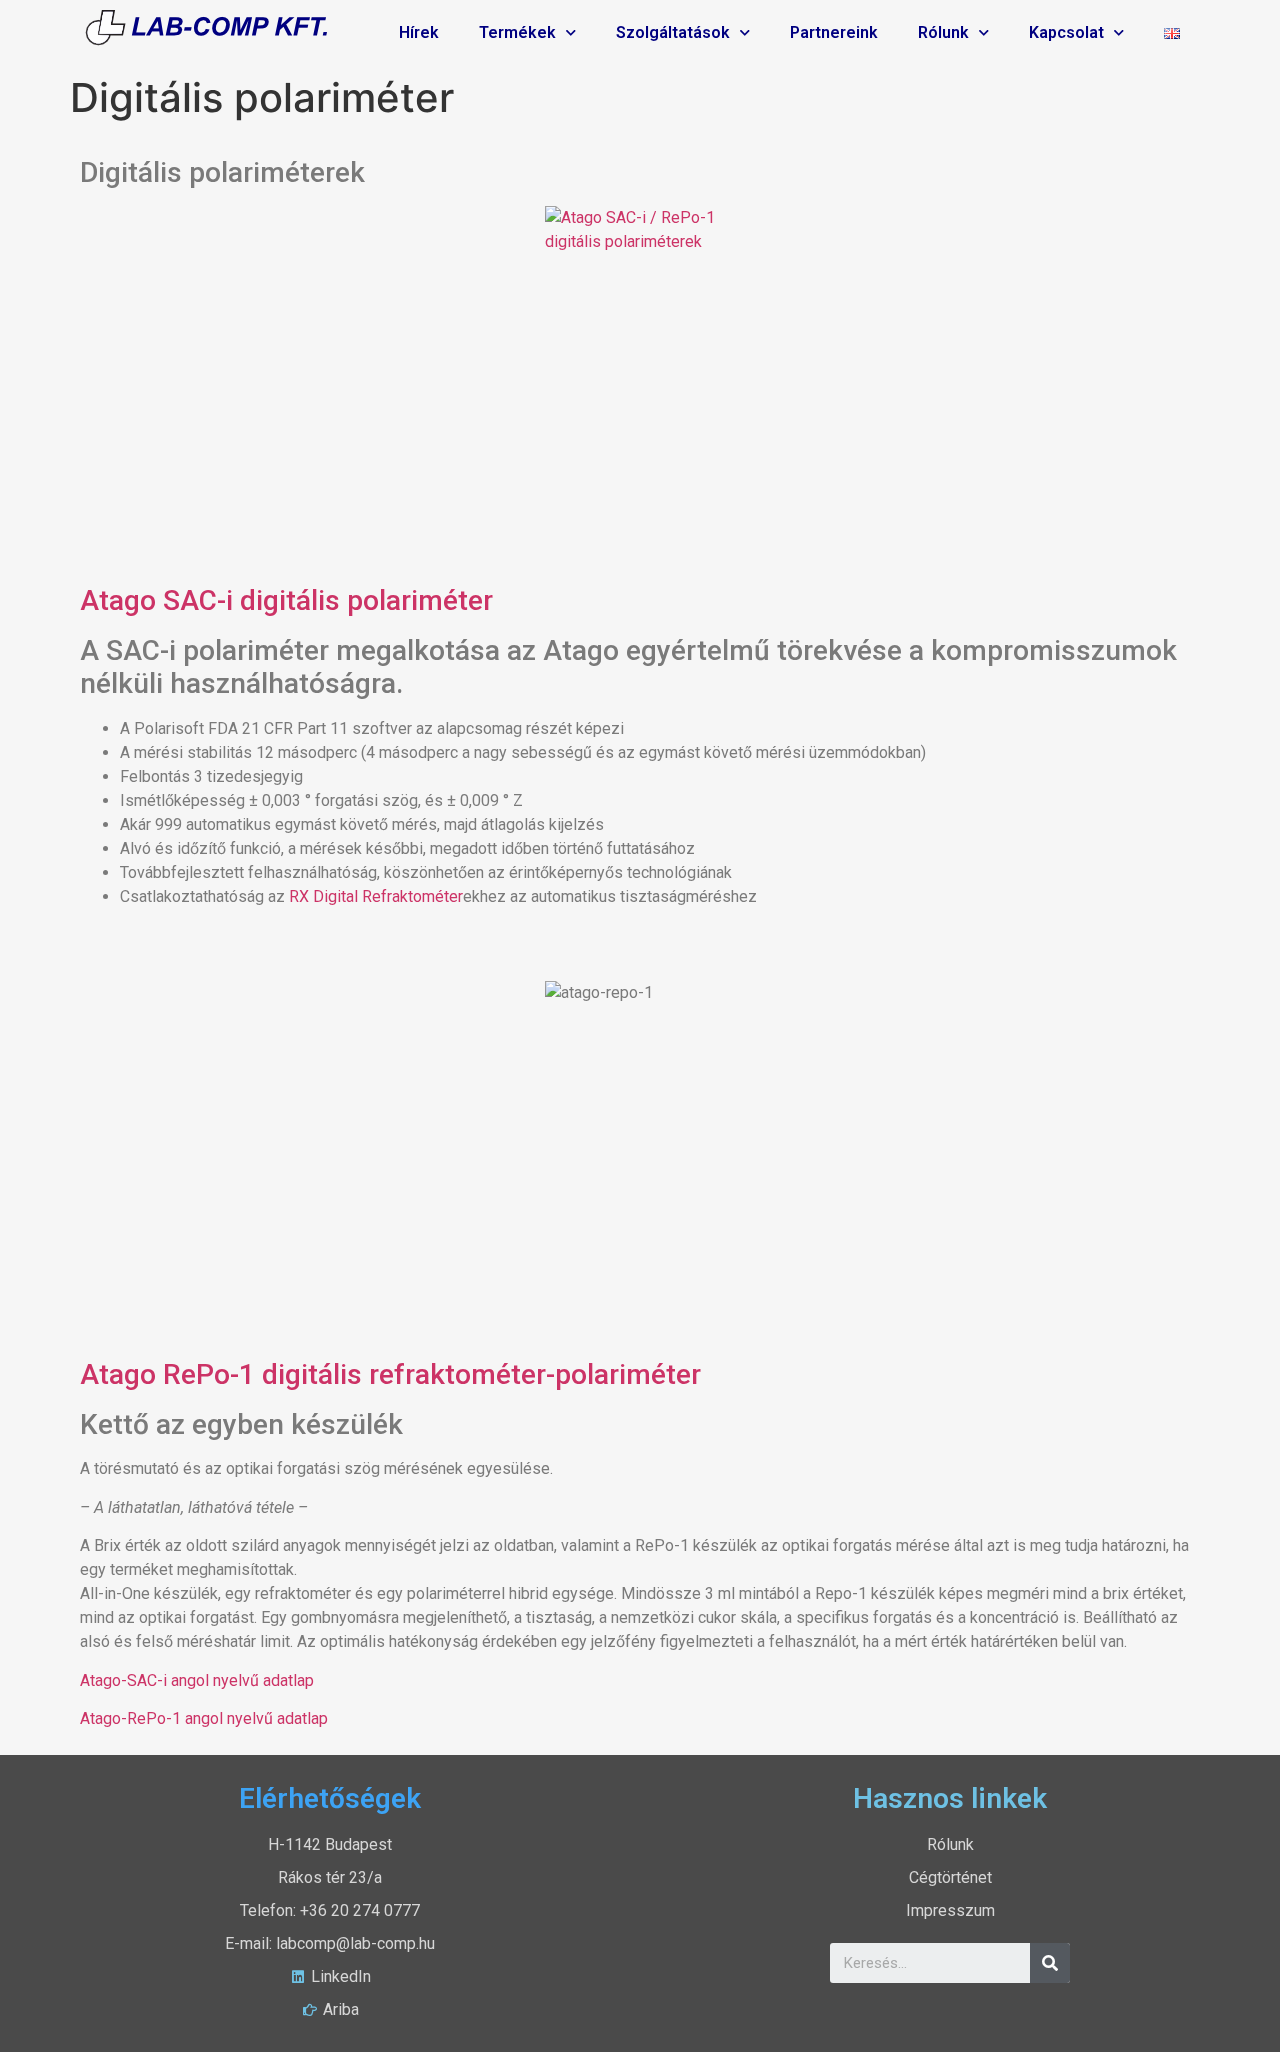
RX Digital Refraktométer (376, 896)
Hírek (419, 32)
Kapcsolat (1066, 32)
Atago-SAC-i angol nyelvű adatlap (197, 1680)
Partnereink (834, 32)
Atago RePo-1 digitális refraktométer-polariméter (390, 1374)
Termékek (517, 32)
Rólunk (943, 32)
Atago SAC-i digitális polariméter (286, 600)
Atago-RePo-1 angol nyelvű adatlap (204, 1718)
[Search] (1050, 1963)
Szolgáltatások (673, 32)
